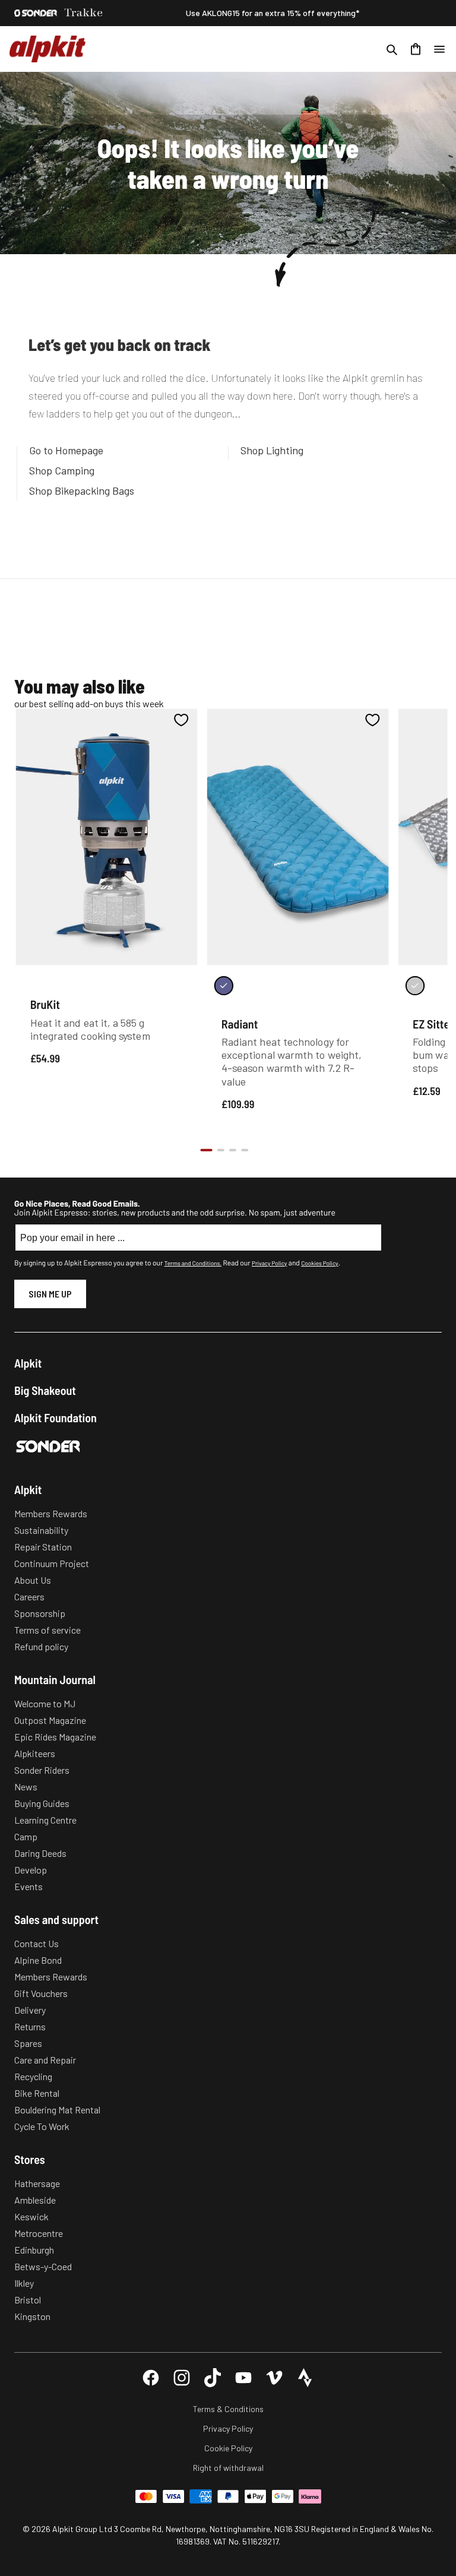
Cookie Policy (228, 2448)
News (26, 1787)
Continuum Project (52, 1563)
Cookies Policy (319, 1263)
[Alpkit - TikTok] (213, 2378)
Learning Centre (45, 1820)
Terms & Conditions (228, 2409)
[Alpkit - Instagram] (182, 2378)
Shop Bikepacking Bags (82, 490)
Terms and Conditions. (193, 1263)
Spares (28, 2043)
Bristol (28, 2300)
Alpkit (28, 1363)
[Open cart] (416, 49)
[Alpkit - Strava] (305, 2378)
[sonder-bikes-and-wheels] (36, 13)
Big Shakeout (45, 1390)
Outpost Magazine (50, 1720)
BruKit (45, 1004)
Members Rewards (51, 1513)
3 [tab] (233, 1150)
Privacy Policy (269, 1263)
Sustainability (41, 1530)
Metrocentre (39, 2233)
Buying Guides (42, 1803)
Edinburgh (34, 2250)
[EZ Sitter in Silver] (415, 986)
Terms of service (47, 1630)
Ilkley (24, 2283)
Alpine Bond (38, 1960)
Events (28, 1886)
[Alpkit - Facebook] (151, 2378)
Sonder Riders (42, 1770)
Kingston (32, 2316)
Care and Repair (45, 2060)
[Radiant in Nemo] (224, 986)
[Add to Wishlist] (181, 720)
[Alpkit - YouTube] (243, 2378)
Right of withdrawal (228, 2468)
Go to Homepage (66, 450)
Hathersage (37, 2183)
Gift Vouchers (41, 1993)
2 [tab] (221, 1150)
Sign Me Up (50, 1294)
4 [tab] (245, 1150)
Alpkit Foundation (56, 1417)
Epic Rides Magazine (55, 1737)
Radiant (240, 1023)
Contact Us (37, 1943)
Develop (31, 1870)
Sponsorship (40, 1613)
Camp (26, 1836)
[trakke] (84, 13)
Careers (29, 1596)
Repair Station (43, 1547)
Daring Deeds (40, 1853)
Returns (30, 2026)
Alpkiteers (35, 1753)
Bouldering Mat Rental (57, 2110)
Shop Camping (62, 470)
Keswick (31, 2216)
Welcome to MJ (45, 1703)
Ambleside (35, 2200)
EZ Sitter (433, 1023)
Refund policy (41, 1646)
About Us (33, 1580)
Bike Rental (37, 2093)
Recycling (33, 2076)
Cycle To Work (42, 2126)
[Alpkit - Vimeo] (274, 2378)
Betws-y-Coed (43, 2266)
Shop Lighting (272, 450)
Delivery (30, 2010)
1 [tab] (206, 1150)
